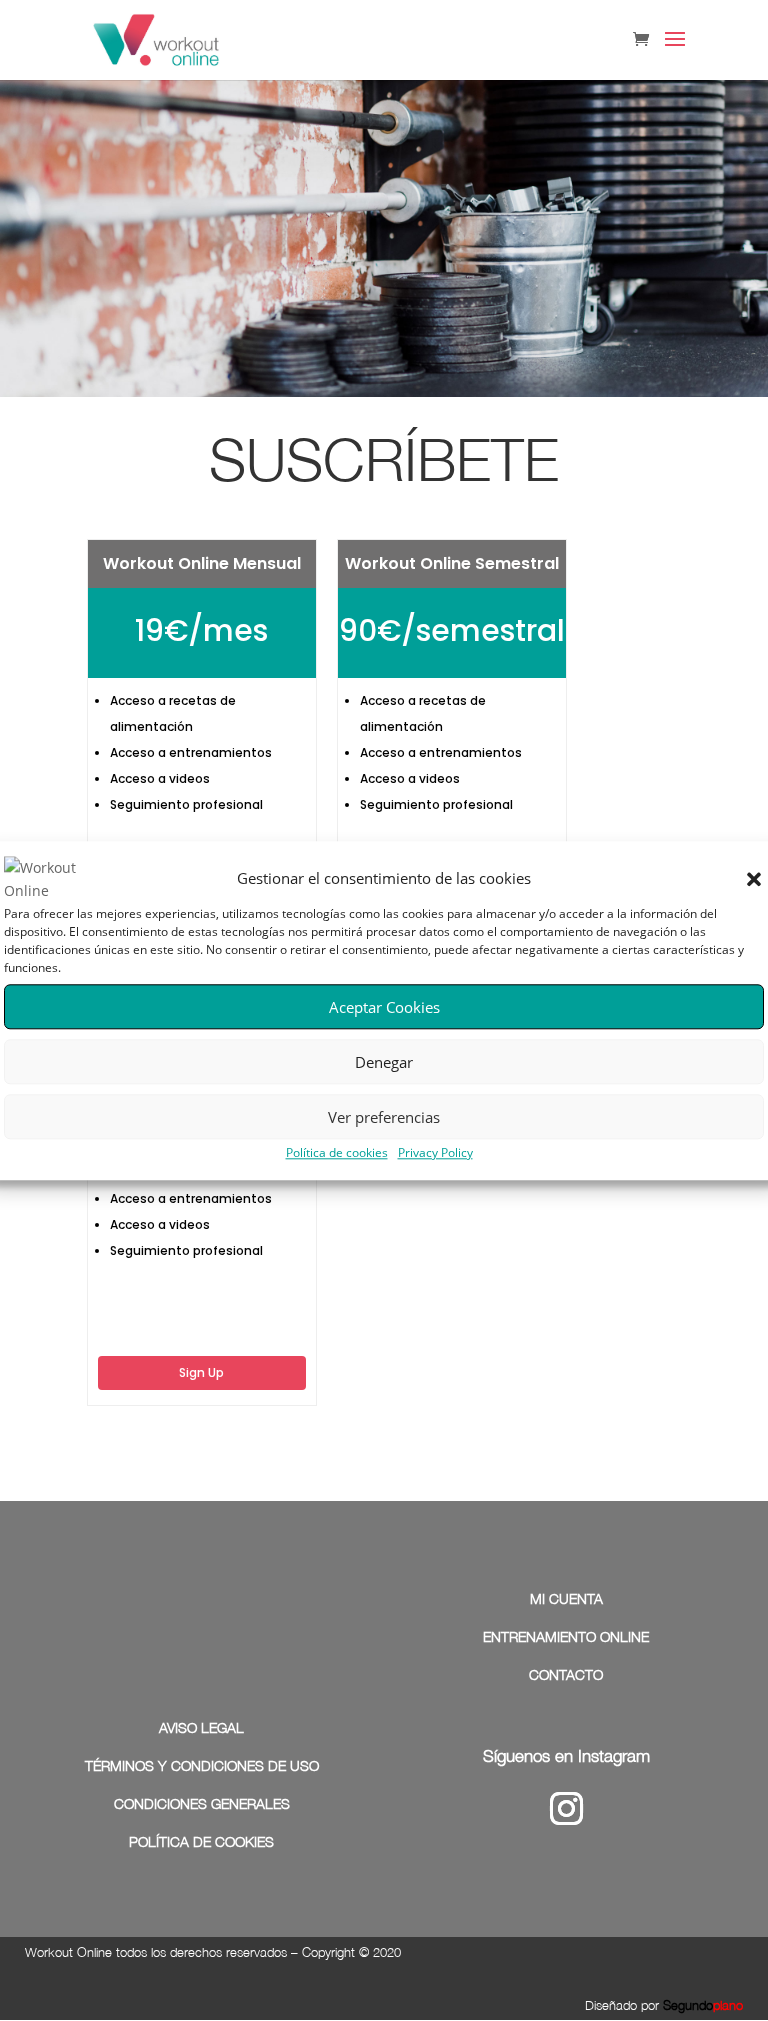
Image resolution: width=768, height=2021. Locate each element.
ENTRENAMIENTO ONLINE (566, 1636)
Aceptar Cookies (384, 1007)
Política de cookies (337, 1152)
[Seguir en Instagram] (566, 1809)
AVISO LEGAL (201, 1727)
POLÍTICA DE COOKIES (201, 1841)
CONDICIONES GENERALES (202, 1803)
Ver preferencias (384, 1117)
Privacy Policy (435, 1152)
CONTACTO (566, 1674)
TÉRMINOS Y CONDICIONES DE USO (202, 1765)
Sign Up (201, 1372)
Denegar (384, 1062)
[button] (754, 880)
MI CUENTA (566, 1598)
